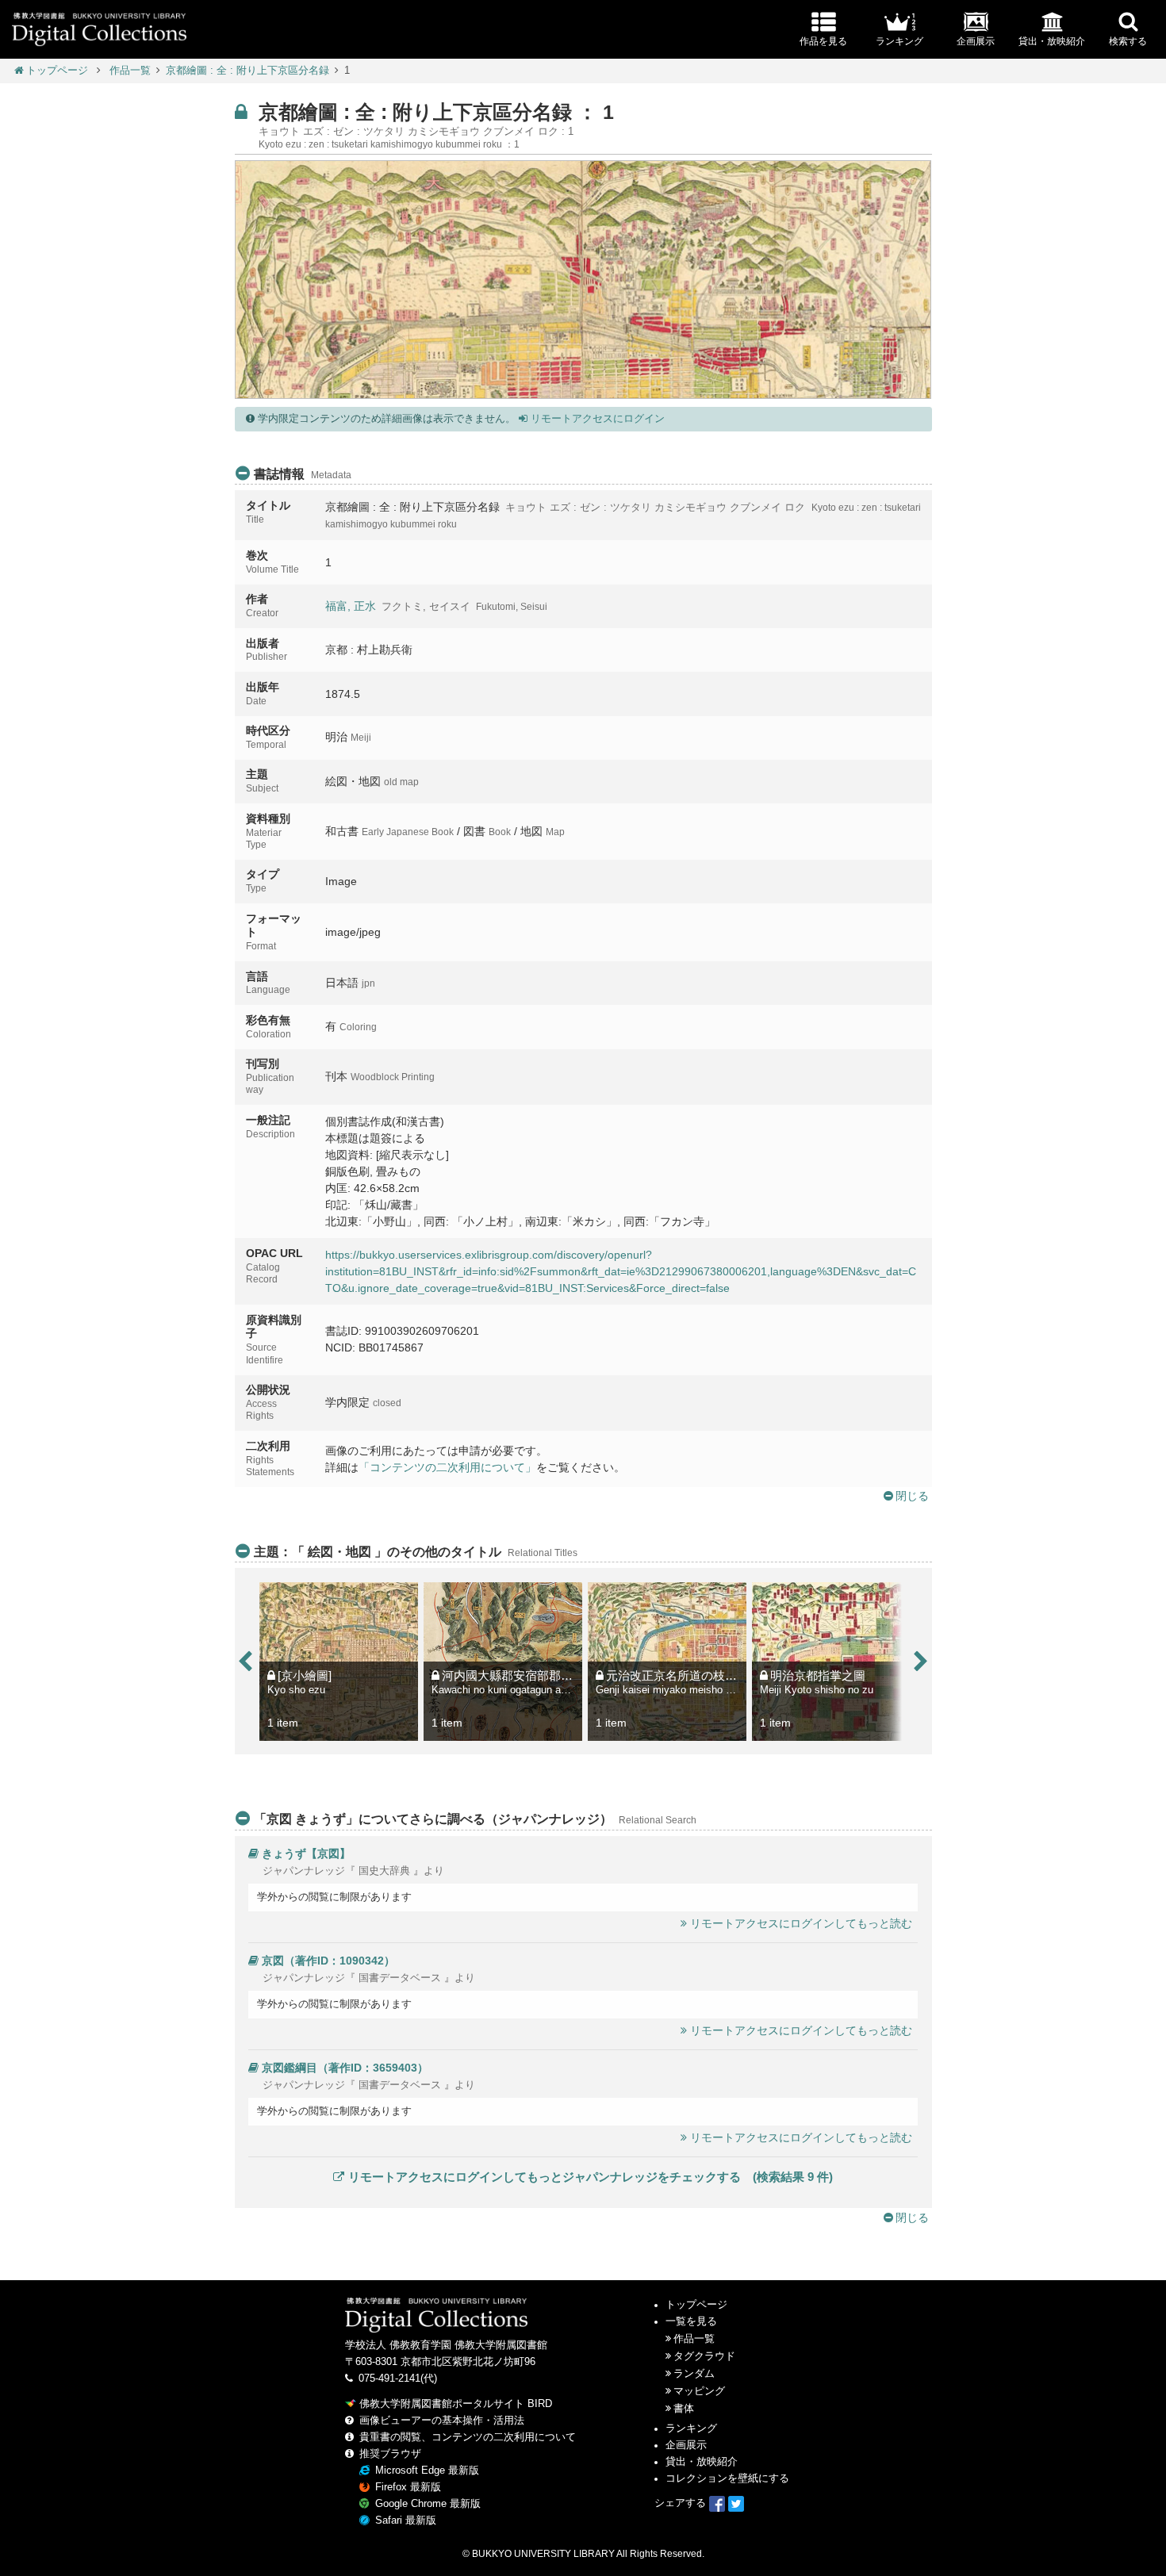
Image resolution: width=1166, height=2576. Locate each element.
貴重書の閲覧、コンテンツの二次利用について (468, 2437)
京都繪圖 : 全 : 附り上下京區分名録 (247, 71)
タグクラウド (704, 2356)
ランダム (694, 2374)
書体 (684, 2409)
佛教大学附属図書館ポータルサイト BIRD (456, 2404)
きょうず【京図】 (306, 1853)
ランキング (691, 2428)
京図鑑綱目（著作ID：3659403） (345, 2068)
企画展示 (686, 2445)
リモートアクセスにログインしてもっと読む (801, 1923)
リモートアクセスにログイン (596, 419)
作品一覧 (130, 71)
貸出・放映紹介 (702, 2462)
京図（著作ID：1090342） (328, 1961)
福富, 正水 (351, 606)
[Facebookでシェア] (717, 2503)
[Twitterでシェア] (736, 2503)
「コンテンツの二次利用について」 (447, 1467)
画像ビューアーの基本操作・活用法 (442, 2421)
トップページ (57, 71)
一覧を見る (691, 2321)
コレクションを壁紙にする (727, 2478)
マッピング (699, 2391)
